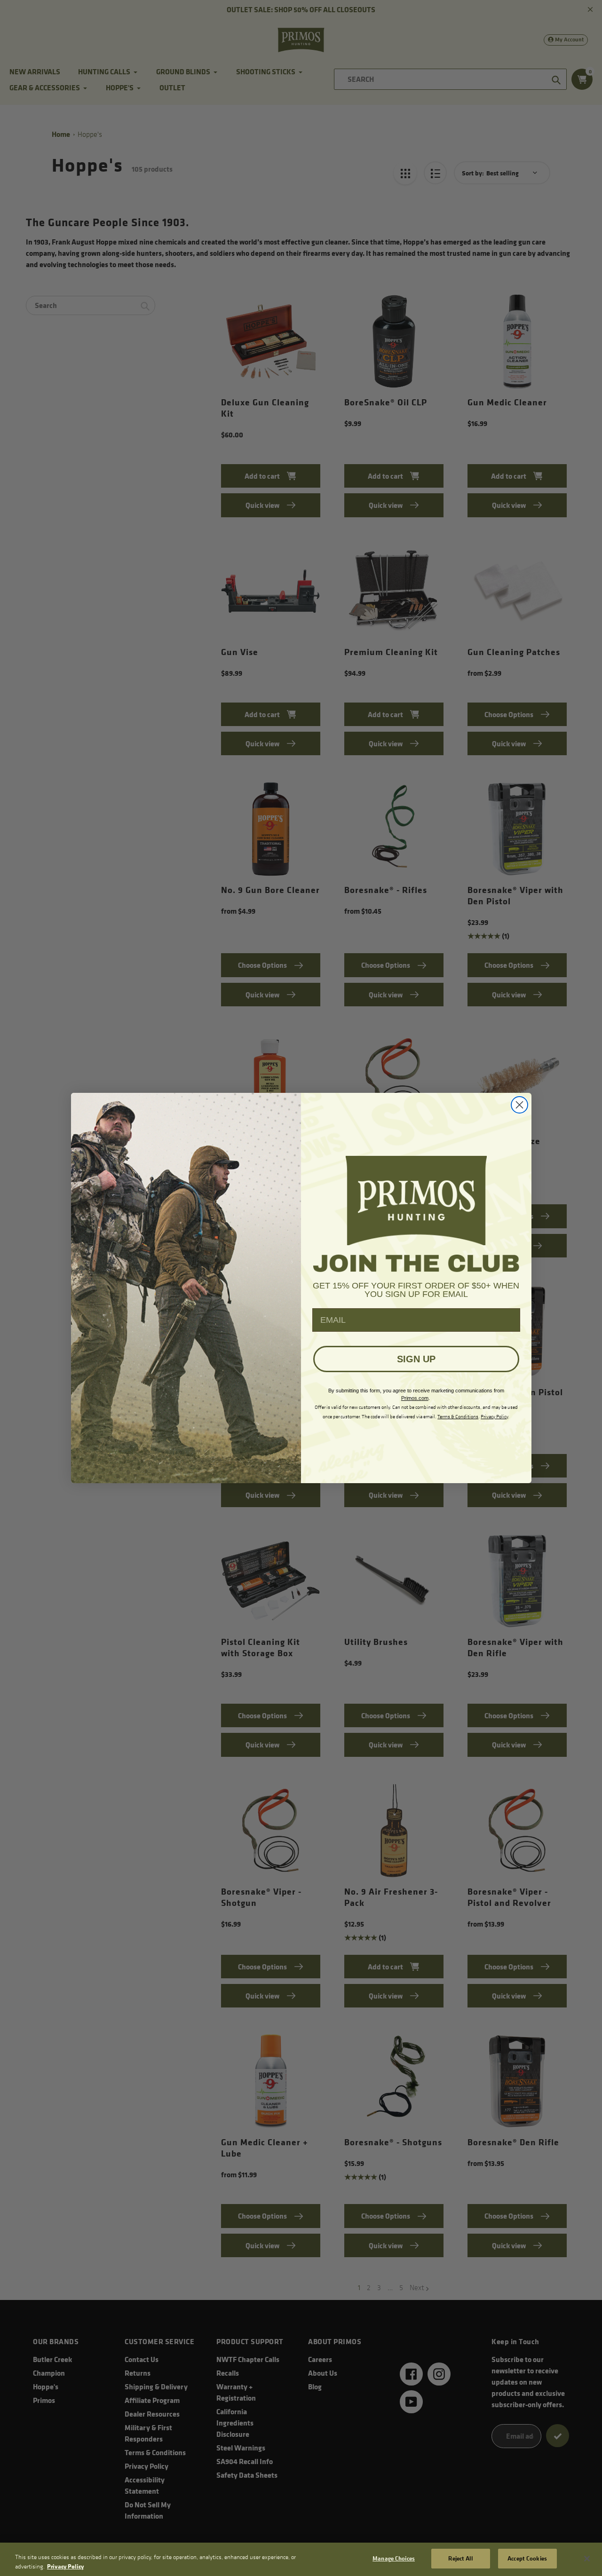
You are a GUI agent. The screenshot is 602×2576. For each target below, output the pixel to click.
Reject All (460, 2558)
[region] (301, 2559)
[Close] (587, 2559)
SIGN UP (416, 1359)
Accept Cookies (527, 2558)
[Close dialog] (519, 1105)
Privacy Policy (65, 2566)
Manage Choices (394, 2558)
